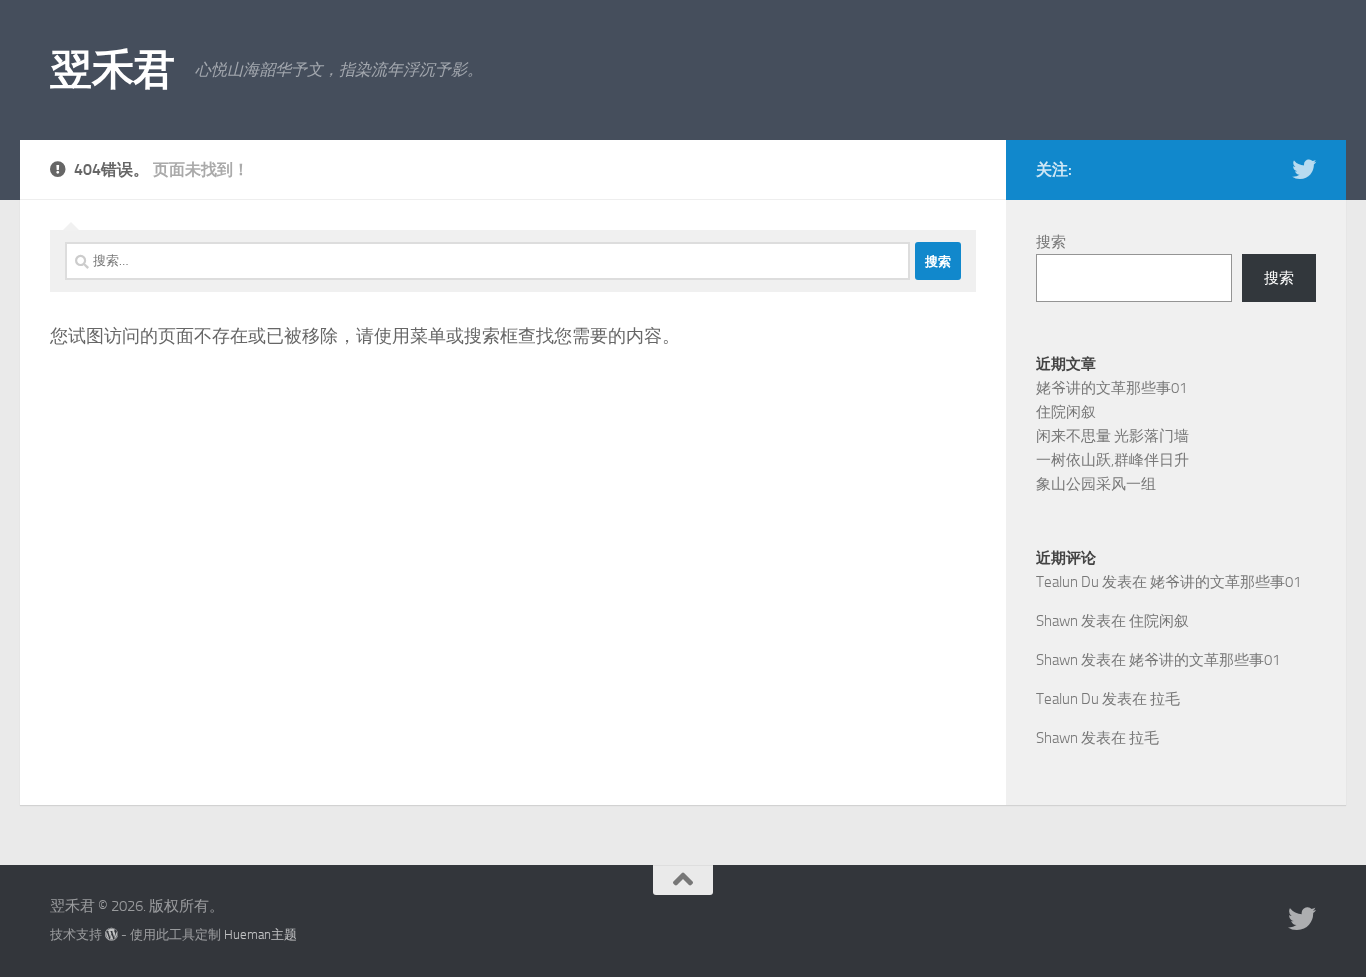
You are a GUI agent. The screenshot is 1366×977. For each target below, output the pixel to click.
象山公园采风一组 (1096, 484)
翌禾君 (112, 70)
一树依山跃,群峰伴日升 (1112, 460)
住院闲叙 (1066, 412)
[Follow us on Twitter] (1304, 169)
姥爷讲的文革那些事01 (1111, 388)
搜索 (1051, 242)
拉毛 (1165, 699)
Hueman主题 (260, 934)
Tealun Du (1067, 582)
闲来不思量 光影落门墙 (1112, 436)
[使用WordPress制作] (111, 934)
